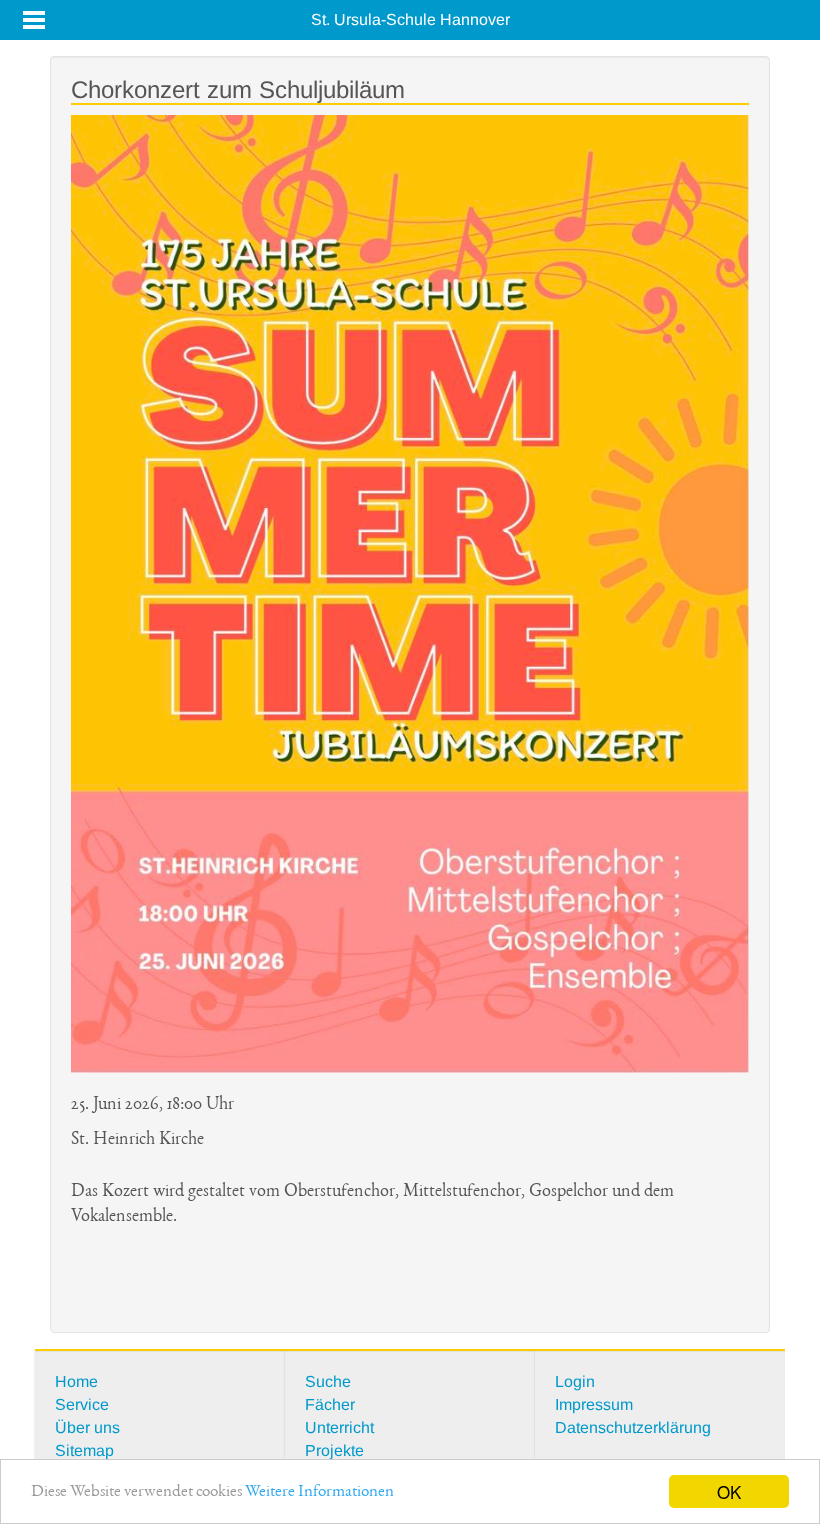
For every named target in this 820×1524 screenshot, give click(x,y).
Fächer (330, 1404)
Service (82, 1404)
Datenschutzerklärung (633, 1427)
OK (729, 1491)
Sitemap (84, 1450)
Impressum (594, 1404)
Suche (328, 1381)
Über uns (87, 1427)
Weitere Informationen (319, 1492)
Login (575, 1381)
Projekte (334, 1450)
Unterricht (339, 1427)
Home (76, 1381)
